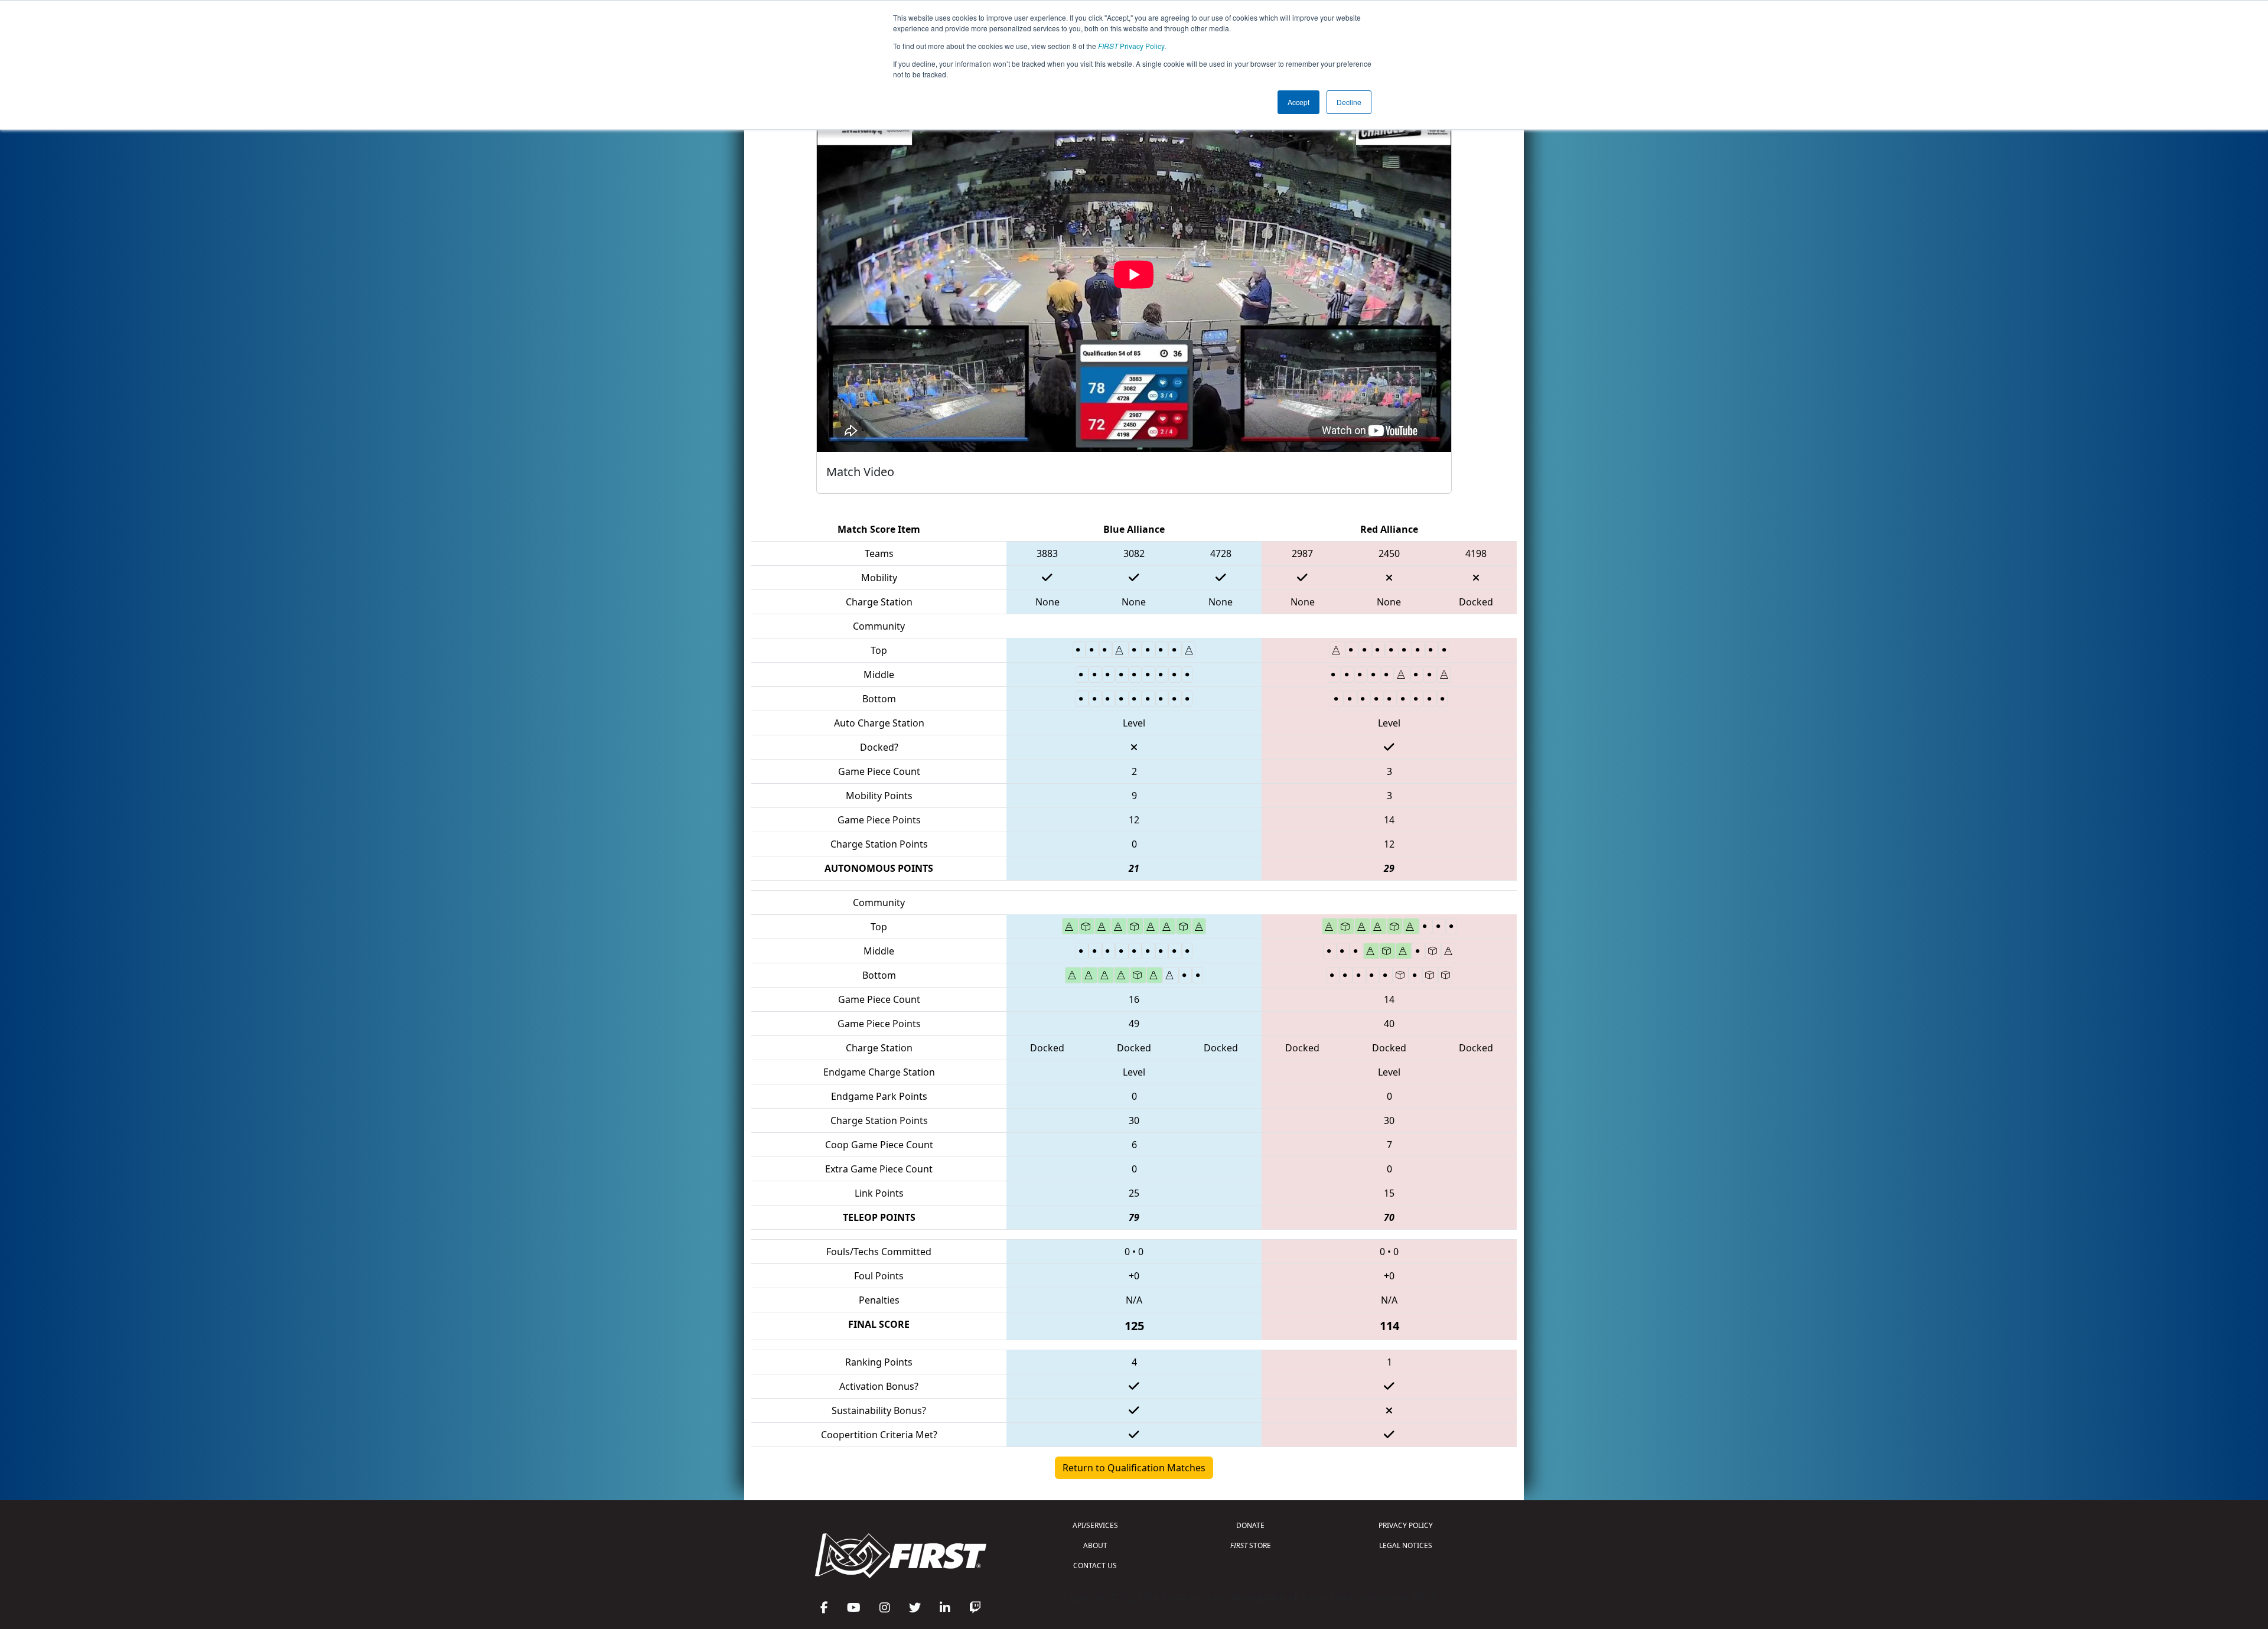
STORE (1251, 1545)
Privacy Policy (1131, 46)
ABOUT (1095, 1545)
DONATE (1250, 1525)
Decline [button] (1349, 102)
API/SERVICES (1095, 1525)
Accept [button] (1298, 102)
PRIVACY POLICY (1406, 1525)
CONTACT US (1095, 1566)
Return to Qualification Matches (1134, 1468)
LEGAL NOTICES (1406, 1545)
